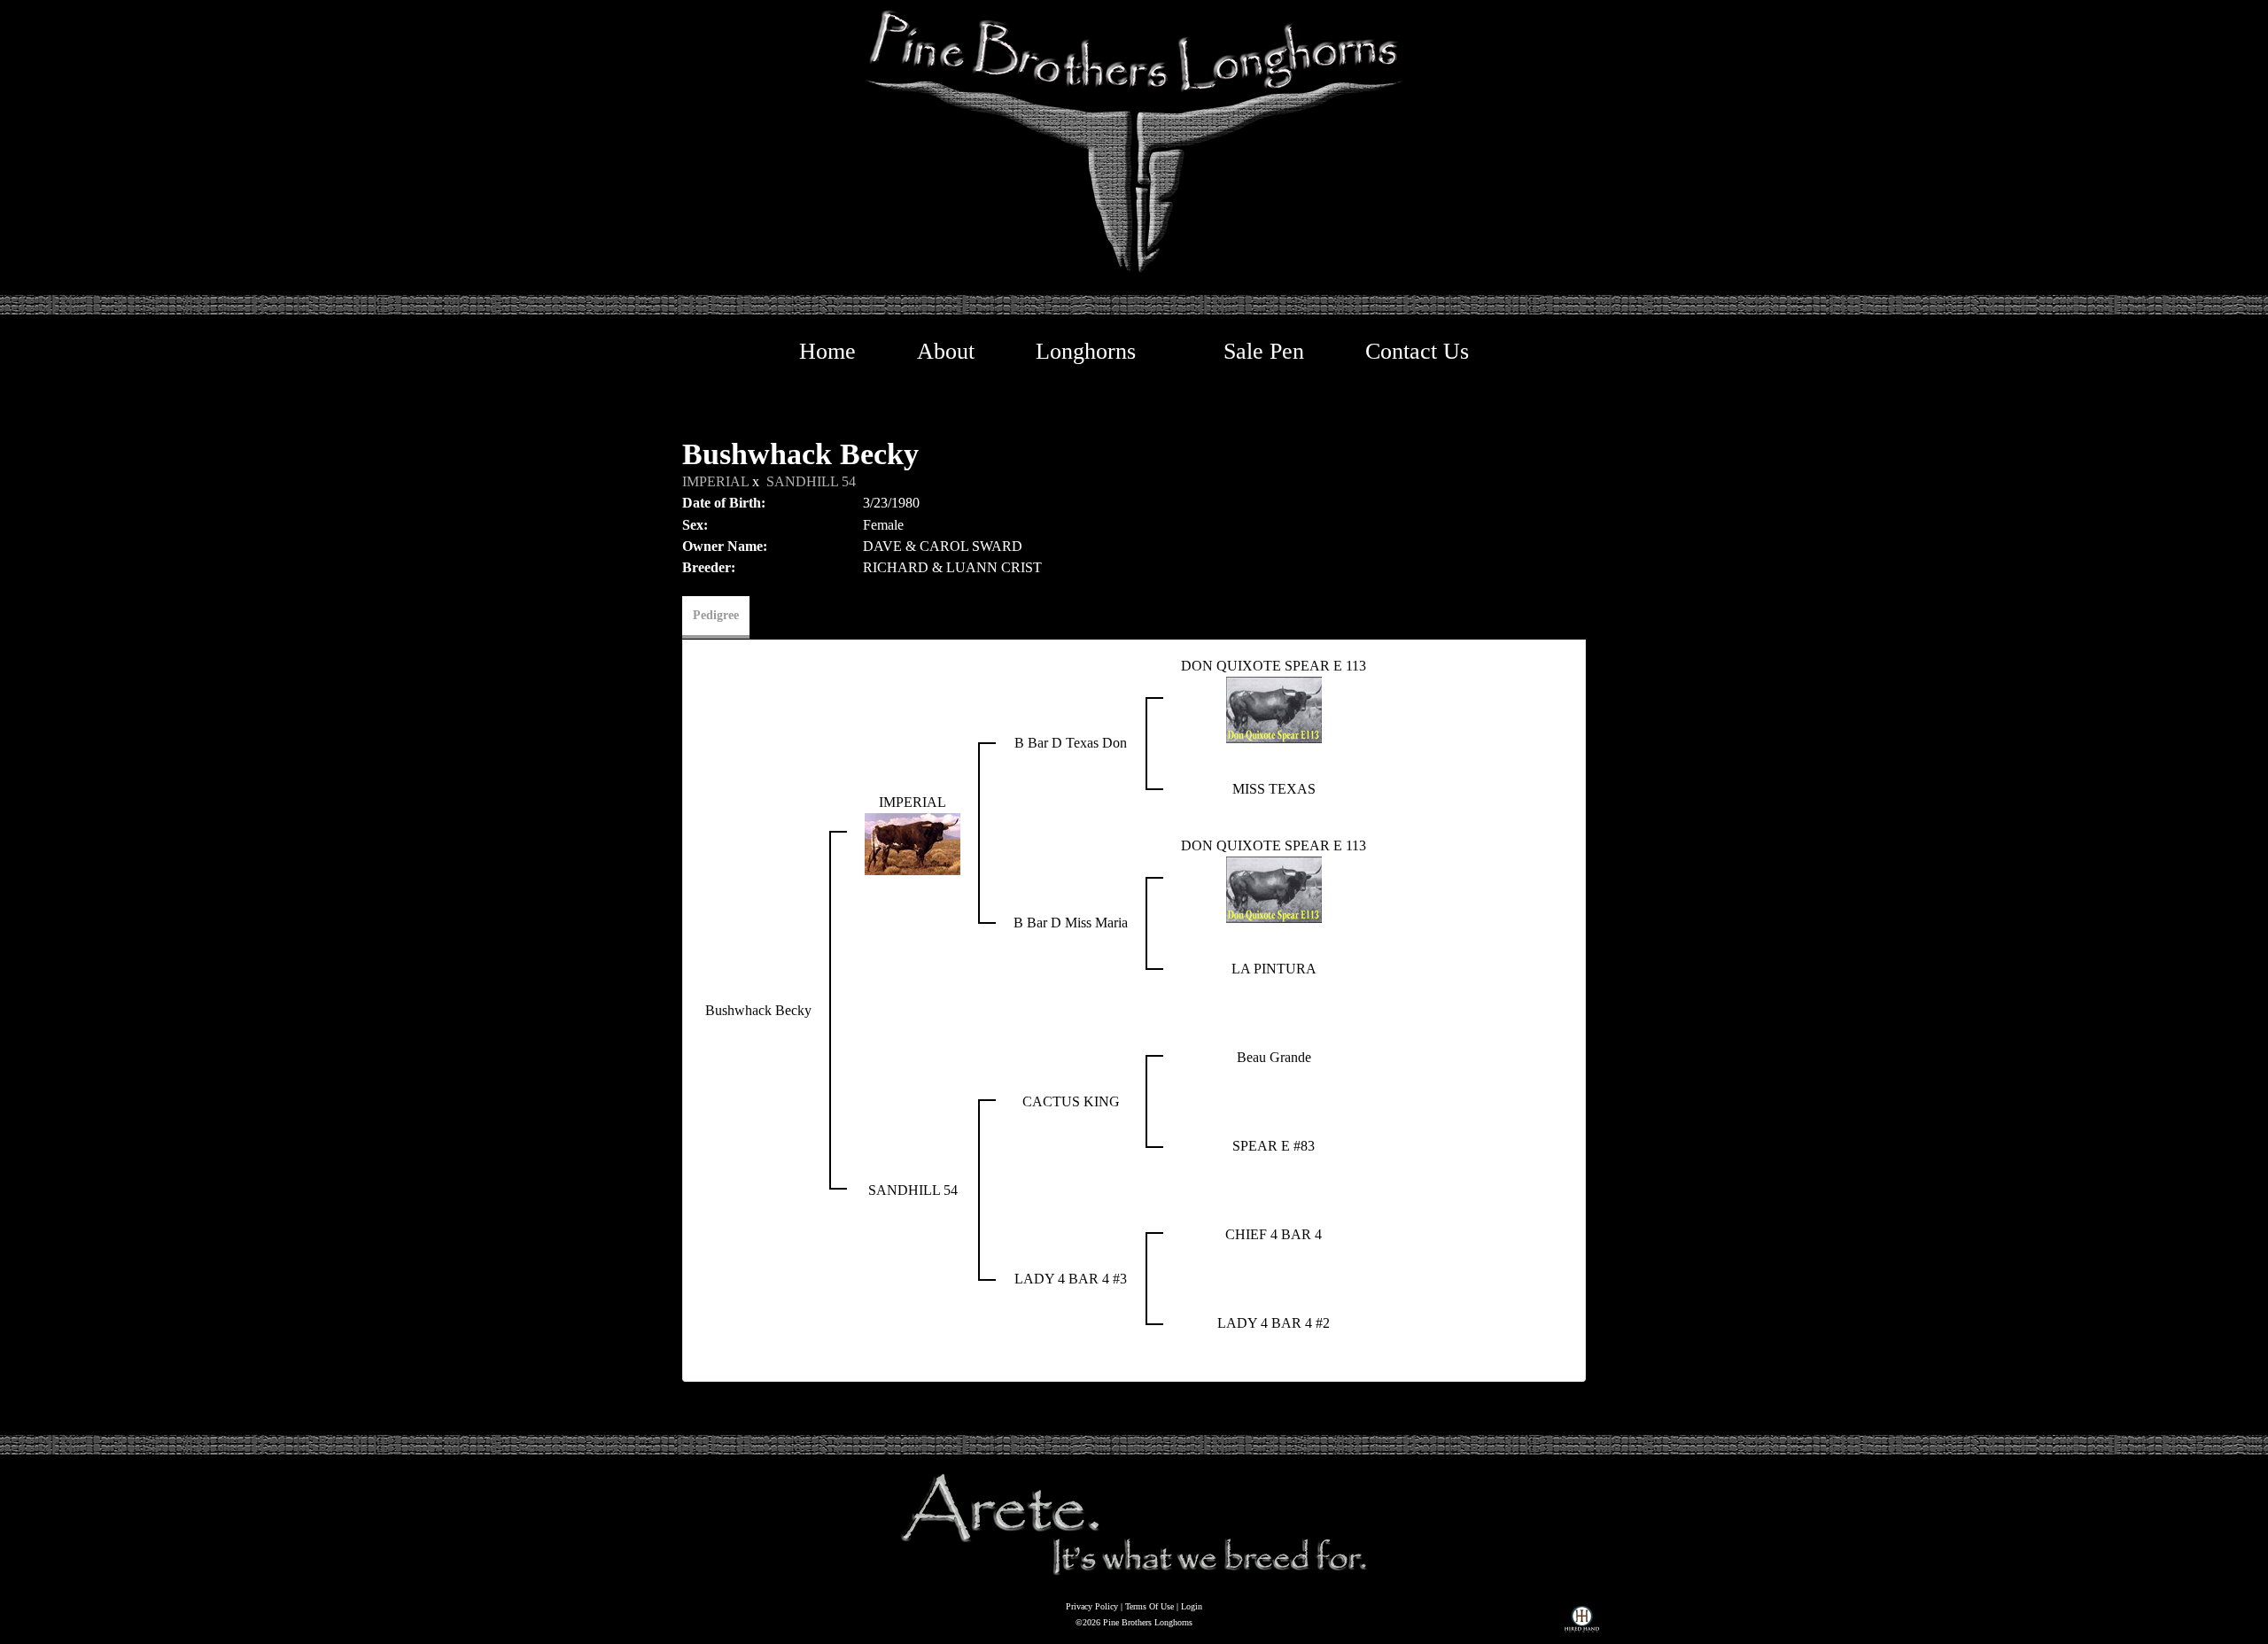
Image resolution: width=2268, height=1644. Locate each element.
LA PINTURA (1274, 969)
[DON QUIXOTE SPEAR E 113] (1274, 708)
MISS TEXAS (1274, 789)
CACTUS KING (1071, 1101)
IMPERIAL (715, 481)
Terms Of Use (1150, 1606)
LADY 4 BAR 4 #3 (1071, 1279)
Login (1192, 1606)
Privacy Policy (1092, 1606)
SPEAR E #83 (1274, 1146)
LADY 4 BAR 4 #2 (1274, 1323)
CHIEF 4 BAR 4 (1274, 1234)
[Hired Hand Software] (1582, 1623)
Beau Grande (1274, 1057)
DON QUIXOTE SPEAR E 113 (1274, 666)
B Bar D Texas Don (1071, 743)
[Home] (1134, 1523)
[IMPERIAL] (913, 842)
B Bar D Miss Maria (1071, 923)
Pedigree (716, 615)
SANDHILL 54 (811, 481)
